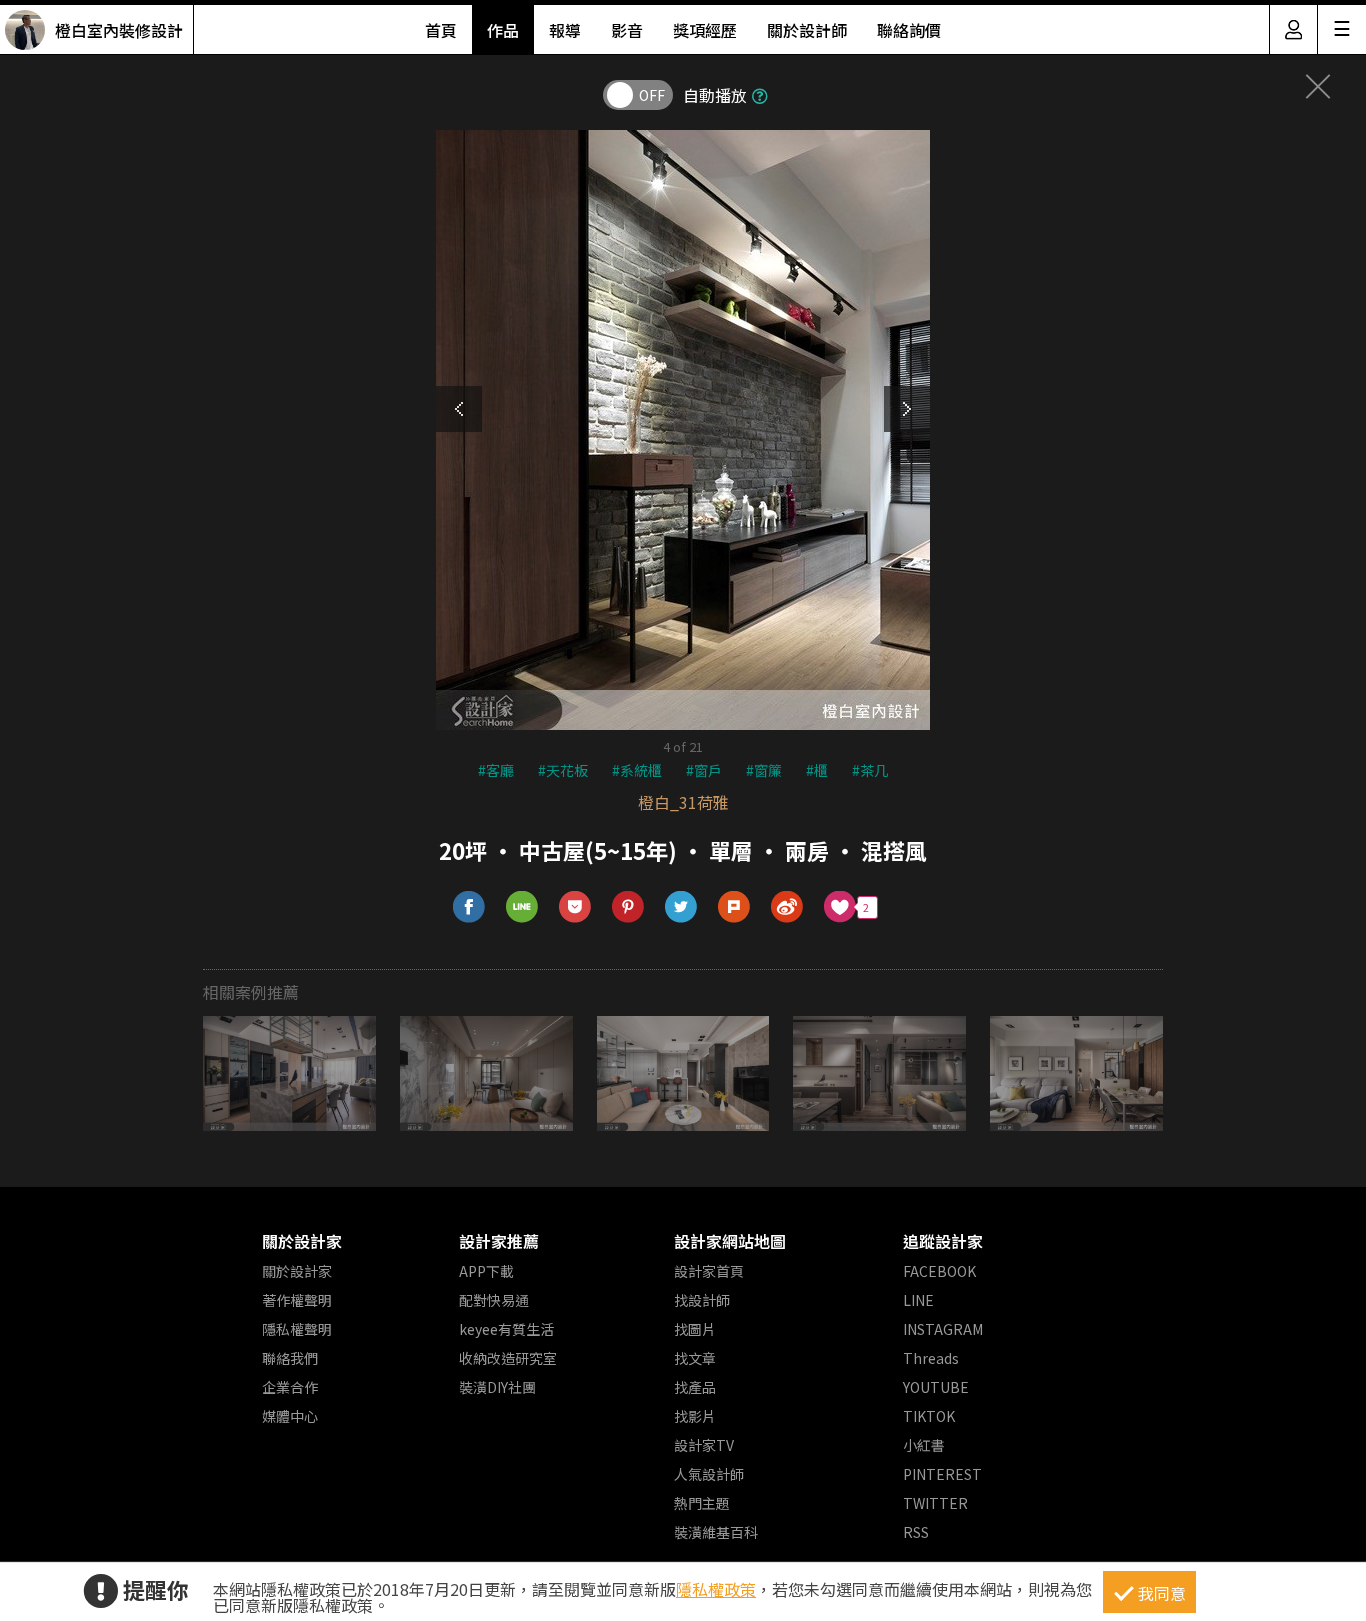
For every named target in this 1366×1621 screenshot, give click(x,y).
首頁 (441, 30)
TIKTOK (929, 1416)
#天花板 (563, 770)
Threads (931, 1358)
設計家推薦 (499, 1241)
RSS (916, 1532)
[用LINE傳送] (522, 907)
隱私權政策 (716, 1589)
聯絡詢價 (909, 30)
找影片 (695, 1416)
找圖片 (695, 1329)
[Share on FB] (469, 907)
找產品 (695, 1387)
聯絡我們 (290, 1358)
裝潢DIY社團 (497, 1387)
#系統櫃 (637, 770)
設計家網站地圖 (730, 1241)
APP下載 (486, 1271)
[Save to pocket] (575, 907)
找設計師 (702, 1300)
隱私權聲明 (297, 1329)
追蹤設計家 (943, 1241)
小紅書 (924, 1445)
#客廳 (496, 770)
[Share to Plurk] (734, 907)
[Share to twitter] (681, 907)
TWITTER (935, 1503)
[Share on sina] (787, 907)
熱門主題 (702, 1503)
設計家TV (704, 1445)
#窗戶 (704, 770)
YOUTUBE (936, 1387)
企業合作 (290, 1387)
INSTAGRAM (943, 1329)
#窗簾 (764, 770)
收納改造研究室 (508, 1358)
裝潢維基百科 (716, 1532)
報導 (565, 30)
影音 (627, 30)
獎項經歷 (705, 30)
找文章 (695, 1358)
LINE (918, 1300)
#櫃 (817, 770)
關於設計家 (302, 1241)
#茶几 (870, 770)
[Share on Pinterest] (628, 907)
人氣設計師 (709, 1474)
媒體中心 (290, 1416)
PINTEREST (942, 1474)
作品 (503, 30)
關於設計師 (807, 30)
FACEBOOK (939, 1271)
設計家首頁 (709, 1271)
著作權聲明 (297, 1300)
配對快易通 (494, 1300)
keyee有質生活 (506, 1329)
